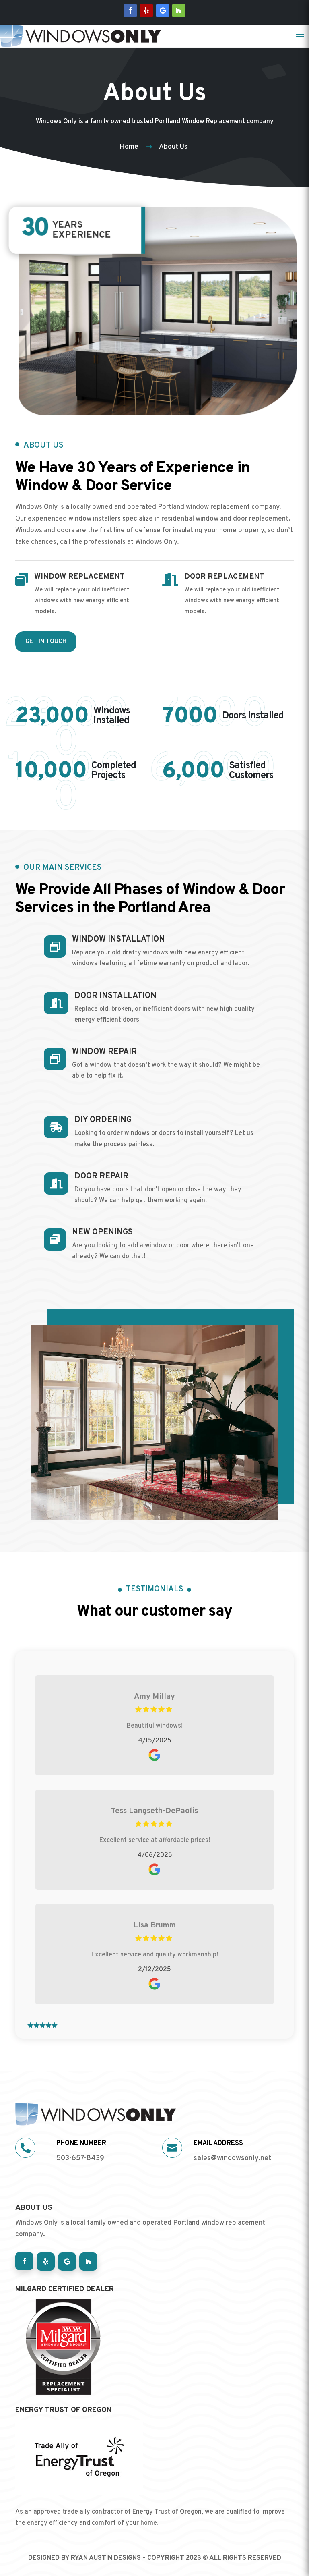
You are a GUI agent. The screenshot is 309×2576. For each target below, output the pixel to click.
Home (129, 147)
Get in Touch (46, 642)
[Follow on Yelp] (146, 10)
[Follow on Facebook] (130, 10)
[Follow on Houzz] (179, 10)
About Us (173, 147)
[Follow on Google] (163, 10)
